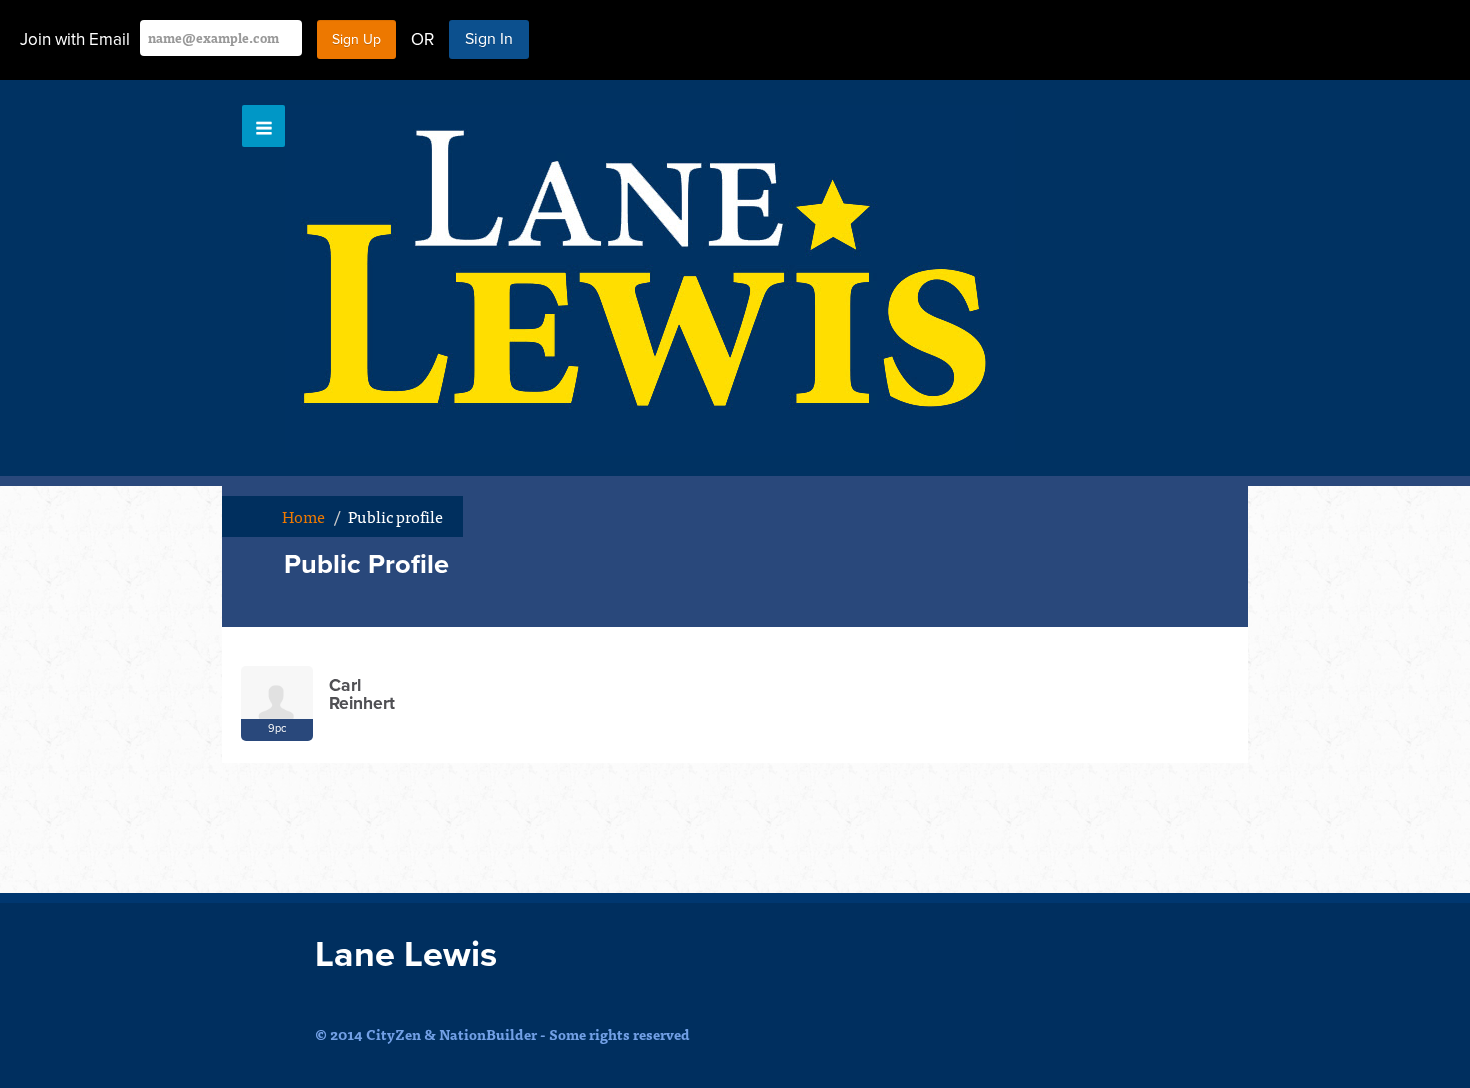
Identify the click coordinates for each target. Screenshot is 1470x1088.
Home (303, 516)
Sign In (489, 39)
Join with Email (75, 39)
